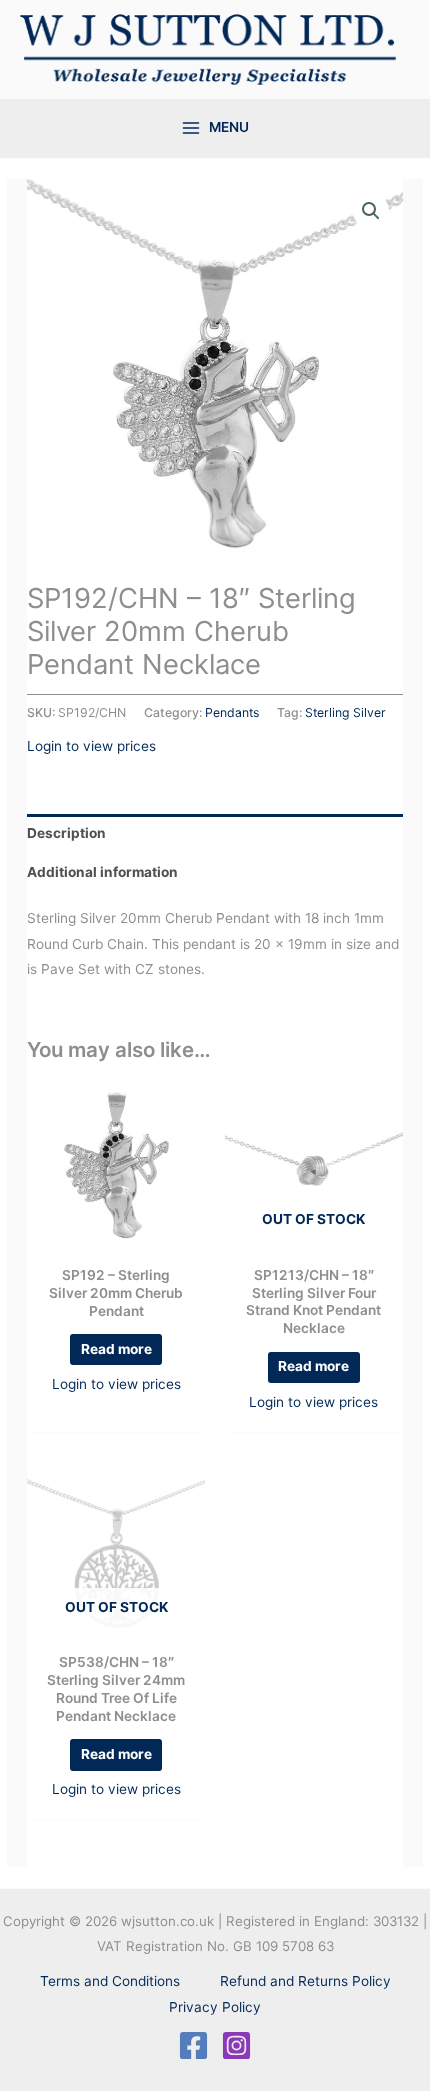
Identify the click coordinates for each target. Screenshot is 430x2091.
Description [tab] (66, 833)
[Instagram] (236, 2045)
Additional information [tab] (102, 872)
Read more (116, 1349)
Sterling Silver (345, 712)
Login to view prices (91, 746)
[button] (371, 211)
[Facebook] (193, 2045)
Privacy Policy (215, 2007)
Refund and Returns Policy (305, 1981)
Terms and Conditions (110, 1981)
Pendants (232, 712)
